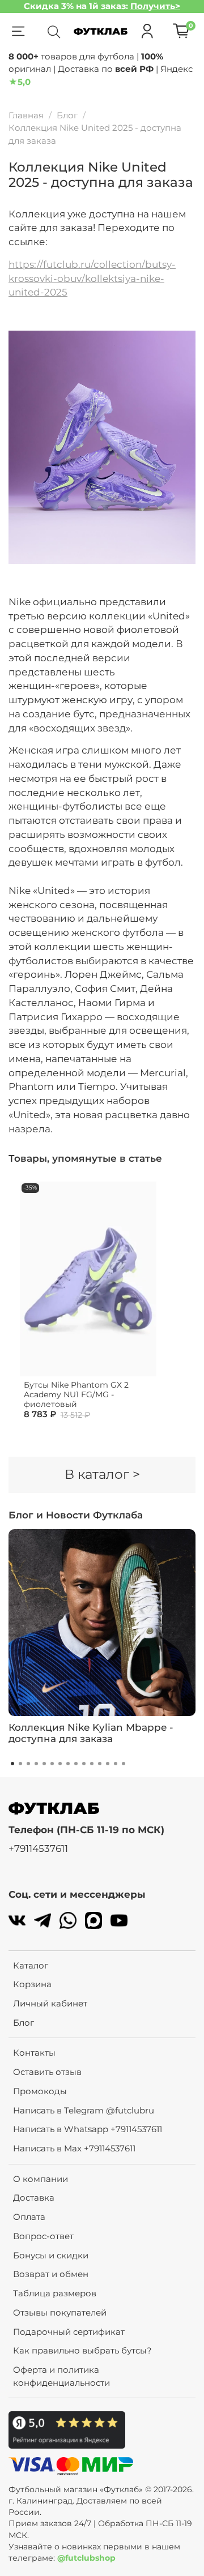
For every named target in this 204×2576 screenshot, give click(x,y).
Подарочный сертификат (69, 2332)
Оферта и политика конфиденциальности (61, 2376)
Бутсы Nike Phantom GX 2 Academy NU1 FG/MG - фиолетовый (76, 1394)
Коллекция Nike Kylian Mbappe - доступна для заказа (91, 1733)
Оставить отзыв (47, 2072)
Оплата (29, 2217)
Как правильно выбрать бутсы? (82, 2350)
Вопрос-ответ (43, 2236)
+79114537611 (38, 1848)
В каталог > (102, 1474)
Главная (26, 115)
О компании (41, 2179)
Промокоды (40, 2091)
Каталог (31, 1965)
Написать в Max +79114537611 (74, 2148)
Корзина (32, 1984)
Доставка (34, 2198)
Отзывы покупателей (60, 2312)
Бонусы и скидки (51, 2255)
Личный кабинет (50, 2003)
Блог (67, 115)
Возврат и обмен (51, 2274)
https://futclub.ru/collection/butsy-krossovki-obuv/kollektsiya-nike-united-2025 (92, 279)
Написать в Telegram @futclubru (84, 2110)
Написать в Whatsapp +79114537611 (88, 2129)
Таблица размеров (55, 2293)
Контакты (34, 2053)
